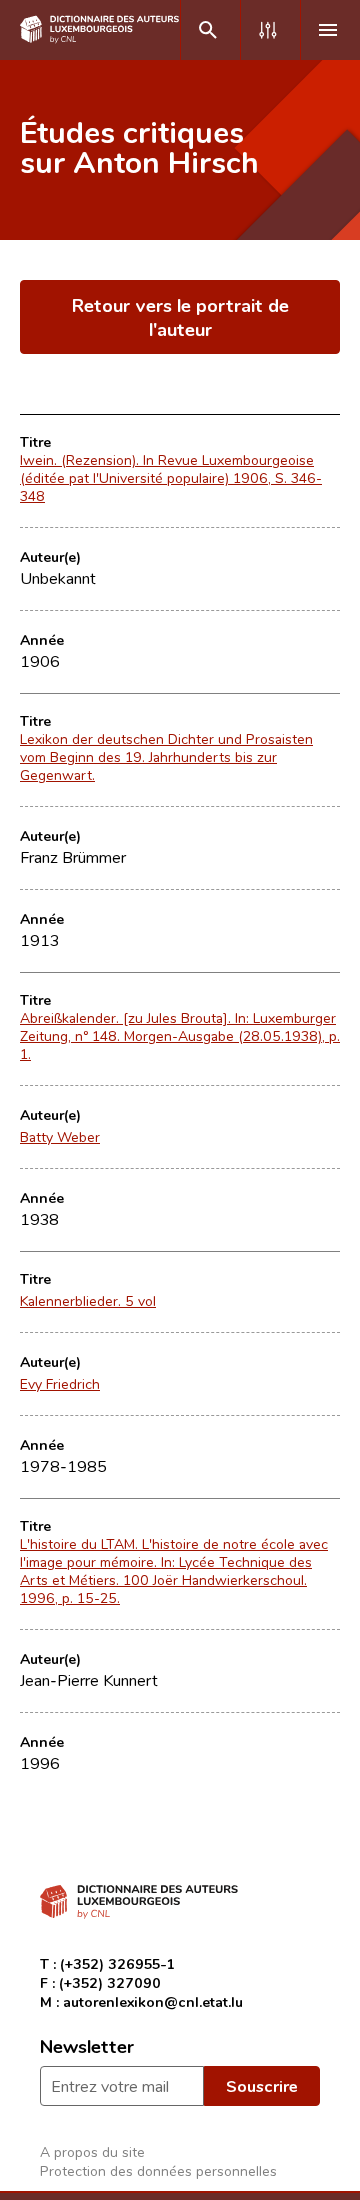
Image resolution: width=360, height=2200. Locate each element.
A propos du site (92, 2151)
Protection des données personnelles (158, 2170)
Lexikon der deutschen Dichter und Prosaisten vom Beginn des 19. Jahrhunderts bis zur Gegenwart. (166, 757)
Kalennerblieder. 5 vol (88, 1301)
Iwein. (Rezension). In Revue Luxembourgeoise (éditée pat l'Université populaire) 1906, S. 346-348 (171, 478)
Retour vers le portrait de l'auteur (180, 316)
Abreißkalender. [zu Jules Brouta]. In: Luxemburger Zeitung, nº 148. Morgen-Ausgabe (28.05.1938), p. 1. (180, 1036)
